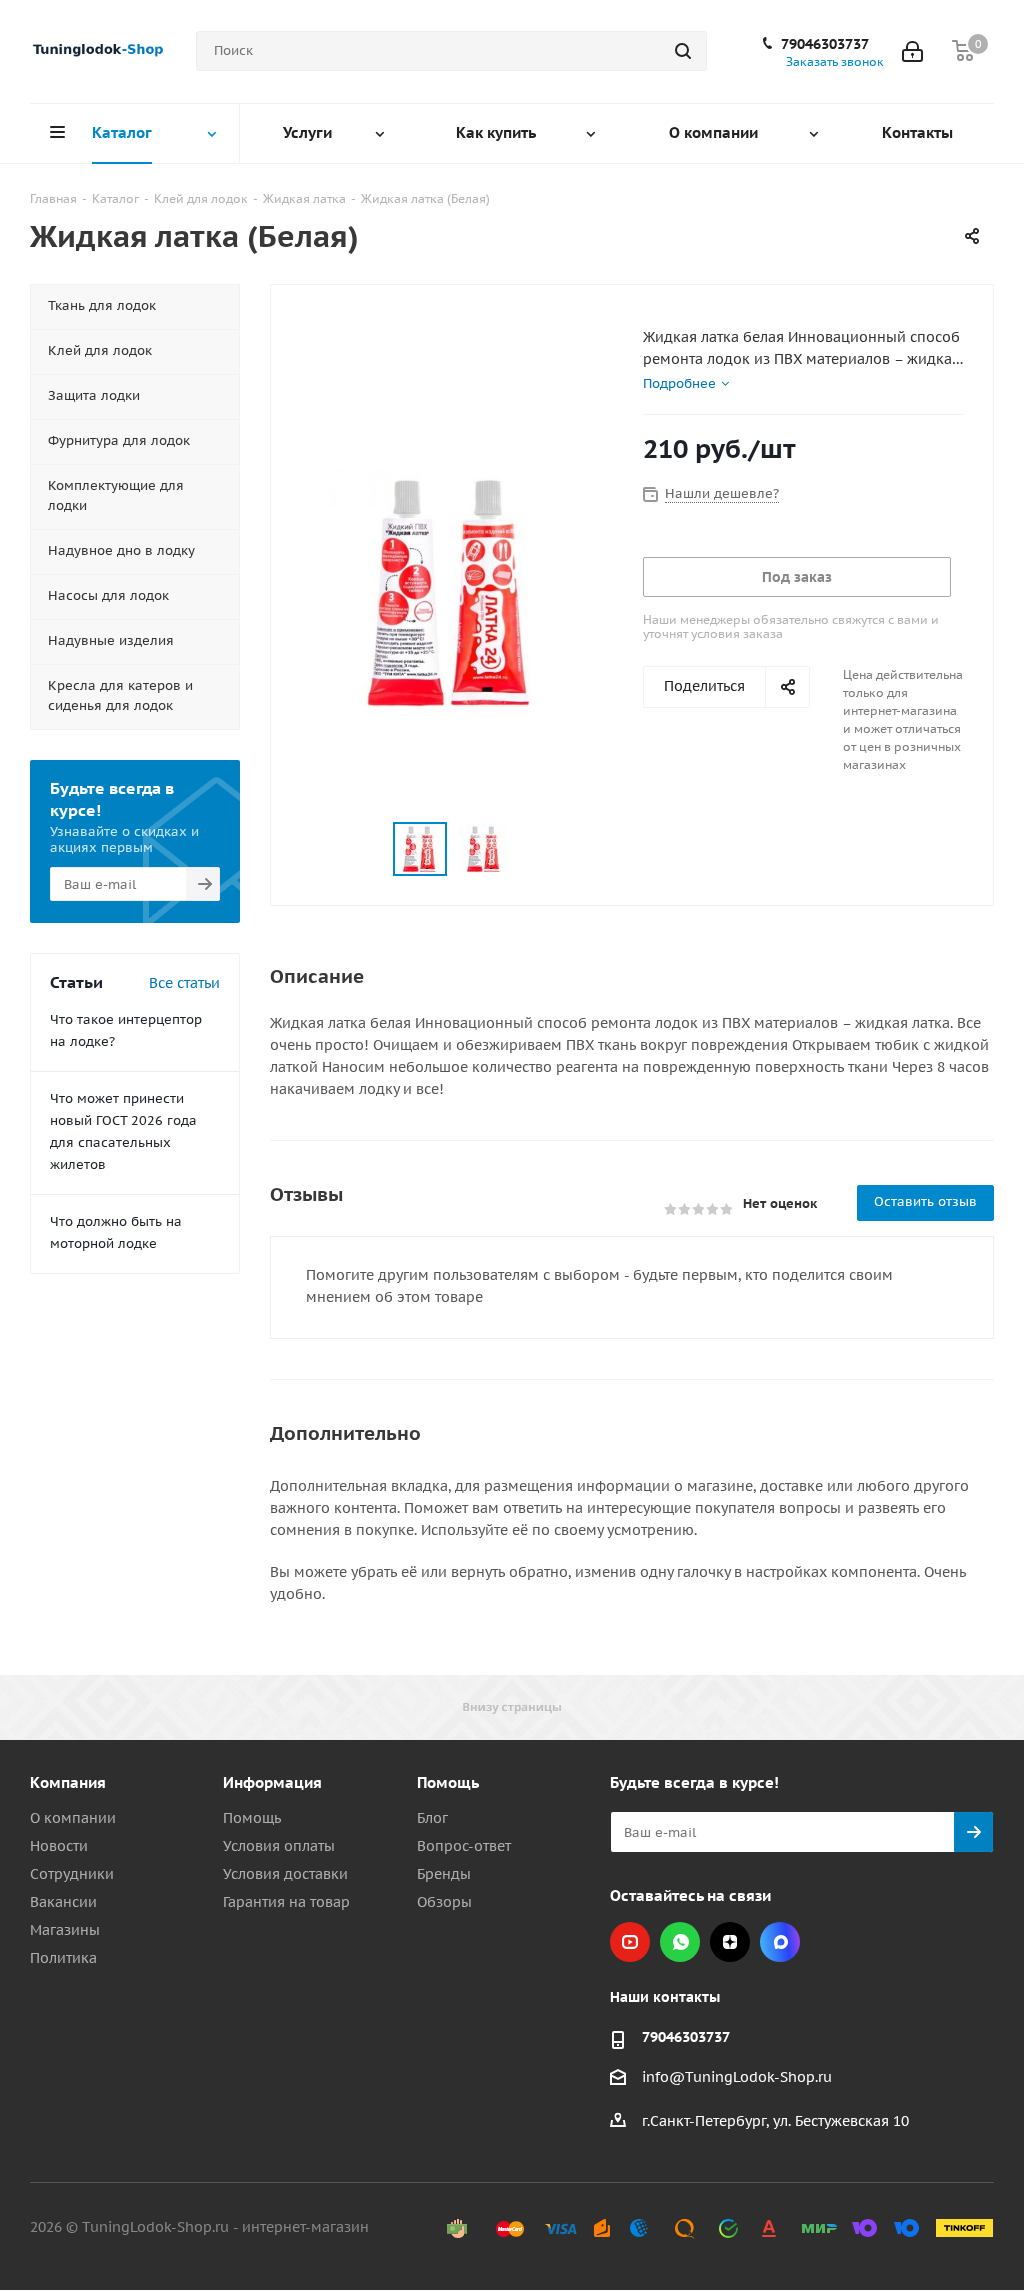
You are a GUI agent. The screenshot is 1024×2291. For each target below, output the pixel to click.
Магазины (65, 1930)
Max (780, 1942)
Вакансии (63, 1902)
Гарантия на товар (286, 1902)
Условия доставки (285, 1874)
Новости (59, 1846)
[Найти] (683, 51)
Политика (63, 1958)
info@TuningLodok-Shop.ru (737, 2077)
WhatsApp (680, 1942)
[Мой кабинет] (912, 51)
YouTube (630, 1942)
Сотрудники (72, 1874)
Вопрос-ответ (464, 1846)
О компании (73, 1818)
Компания (68, 1782)
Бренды (444, 1874)
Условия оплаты (279, 1846)
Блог (432, 1818)
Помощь (252, 1818)
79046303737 (825, 44)
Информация (272, 1782)
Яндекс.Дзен (730, 1942)
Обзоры (444, 1902)
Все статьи (184, 983)
